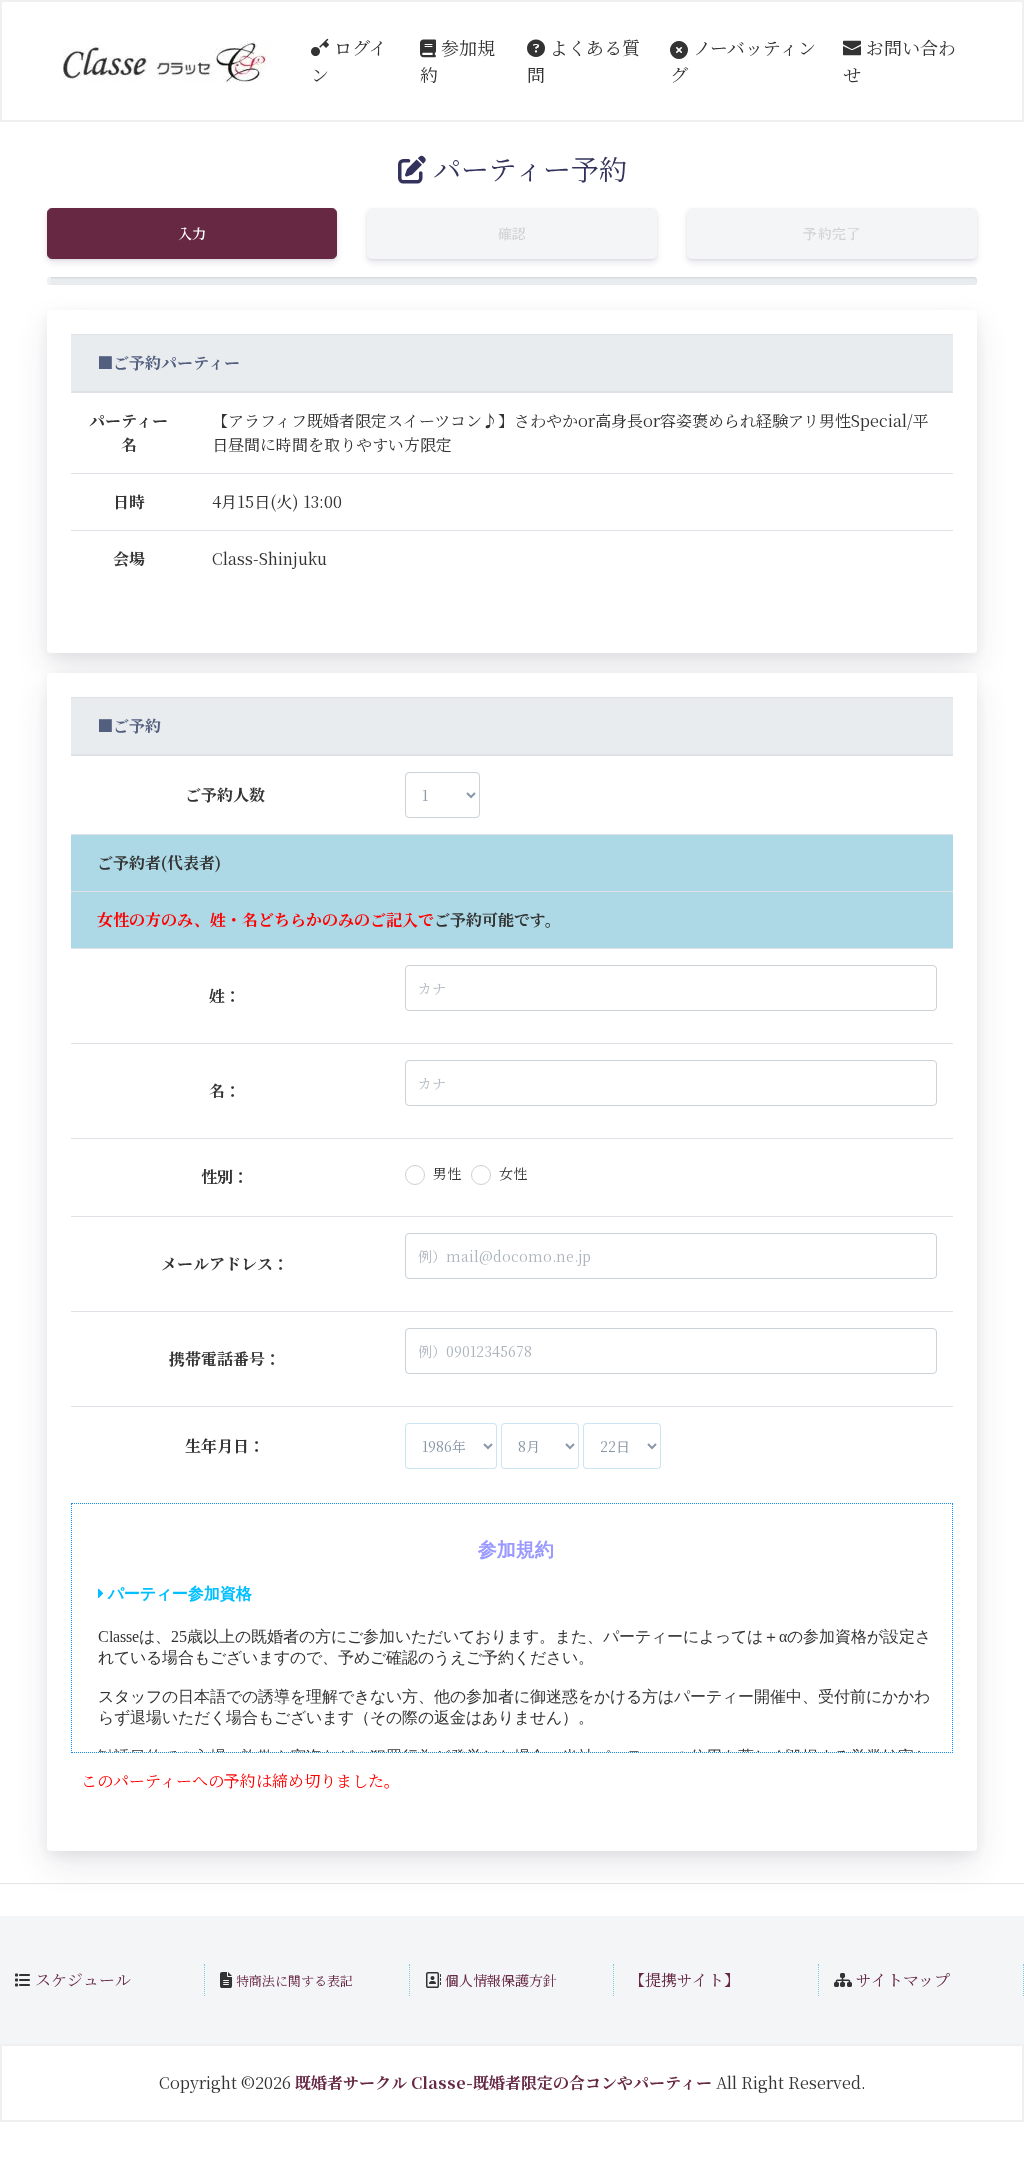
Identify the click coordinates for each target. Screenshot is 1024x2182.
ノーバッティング (743, 60)
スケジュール (83, 1979)
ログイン (349, 60)
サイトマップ (903, 1979)
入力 (192, 233)
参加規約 (457, 60)
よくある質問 (583, 60)
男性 (447, 1173)
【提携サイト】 (684, 1979)
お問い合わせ (899, 60)
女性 (513, 1173)
